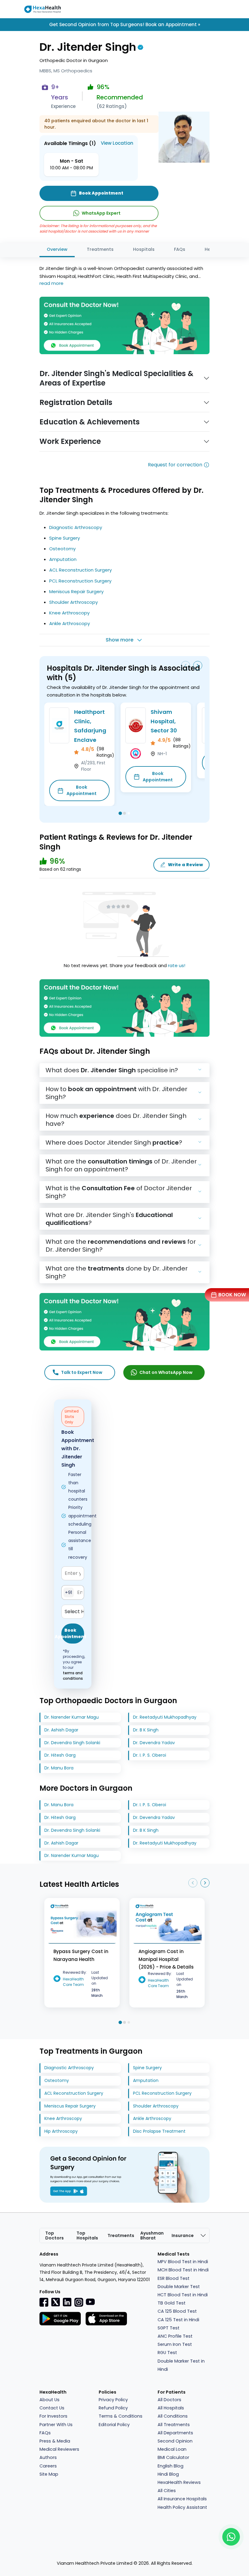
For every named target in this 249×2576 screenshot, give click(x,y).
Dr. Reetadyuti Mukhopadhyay (165, 1717)
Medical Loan (172, 2449)
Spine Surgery (65, 538)
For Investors (53, 2416)
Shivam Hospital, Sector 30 (164, 721)
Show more (119, 640)
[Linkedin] (67, 2302)
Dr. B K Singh (146, 1730)
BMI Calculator (173, 2457)
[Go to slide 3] (129, 813)
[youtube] (90, 2301)
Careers (48, 2466)
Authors (48, 2457)
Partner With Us (56, 2425)
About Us (49, 2400)
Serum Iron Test (175, 2344)
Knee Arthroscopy (69, 613)
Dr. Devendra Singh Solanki (72, 1743)
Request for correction (175, 465)
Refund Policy (113, 2408)
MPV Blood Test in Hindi (183, 2262)
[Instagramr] (79, 2302)
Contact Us (52, 2408)
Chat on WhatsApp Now (166, 1372)
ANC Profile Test (175, 2336)
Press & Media (55, 2441)
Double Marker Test (179, 2287)
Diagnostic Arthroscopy (76, 527)
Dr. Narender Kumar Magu (72, 1717)
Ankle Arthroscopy (70, 623)
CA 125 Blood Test (177, 2311)
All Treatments (174, 2425)
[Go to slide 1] (120, 813)
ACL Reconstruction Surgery (80, 570)
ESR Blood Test (174, 2278)
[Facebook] (44, 2302)
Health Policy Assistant (182, 2507)
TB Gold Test (172, 2303)
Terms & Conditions (121, 2416)
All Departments (175, 2433)
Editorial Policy (114, 2425)
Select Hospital (74, 1611)
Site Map (49, 2474)
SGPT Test (169, 2328)
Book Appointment (82, 790)
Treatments (100, 249)
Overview (57, 249)
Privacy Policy (113, 2400)
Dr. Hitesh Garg (60, 1755)
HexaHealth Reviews (179, 2482)
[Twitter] (56, 2302)
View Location (117, 143)
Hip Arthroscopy (61, 2131)
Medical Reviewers (59, 2449)
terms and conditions (73, 1676)
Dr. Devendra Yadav (154, 1743)
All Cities (167, 2491)
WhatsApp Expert (101, 213)
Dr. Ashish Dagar (61, 1730)
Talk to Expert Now (82, 1372)
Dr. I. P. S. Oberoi (150, 1755)
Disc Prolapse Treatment (159, 2131)
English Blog (171, 2466)
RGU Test (167, 2353)
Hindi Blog (168, 2474)
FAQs (180, 249)
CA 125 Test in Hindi (178, 2320)
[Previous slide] (186, 666)
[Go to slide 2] (124, 813)
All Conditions (173, 2416)
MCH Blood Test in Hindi (183, 2270)
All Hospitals (171, 2408)
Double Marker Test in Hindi (181, 2365)
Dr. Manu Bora (59, 1768)
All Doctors (169, 2400)
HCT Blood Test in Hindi (183, 2295)
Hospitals (144, 249)
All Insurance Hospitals (182, 2499)
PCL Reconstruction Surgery (80, 581)
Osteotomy (62, 549)
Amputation (63, 559)
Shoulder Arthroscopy (73, 602)
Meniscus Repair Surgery (76, 591)
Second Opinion (175, 2441)
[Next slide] (198, 666)
